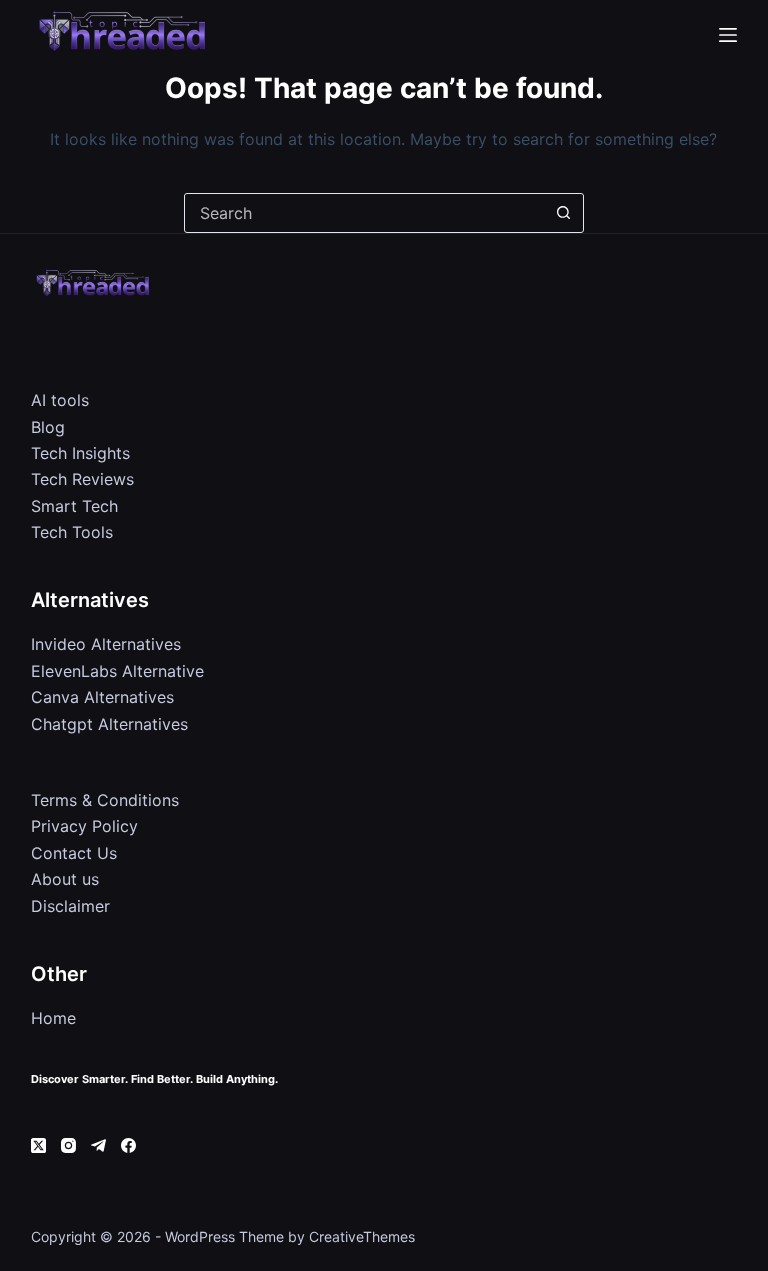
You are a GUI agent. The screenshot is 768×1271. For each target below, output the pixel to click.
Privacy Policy (84, 826)
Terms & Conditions (105, 800)
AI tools (60, 400)
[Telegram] (98, 1145)
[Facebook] (128, 1145)
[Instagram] (68, 1145)
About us (65, 879)
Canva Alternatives (102, 697)
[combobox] (365, 213)
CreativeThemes (362, 1236)
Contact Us (74, 853)
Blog (48, 427)
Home (53, 1018)
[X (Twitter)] (38, 1145)
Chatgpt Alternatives (109, 724)
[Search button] (564, 213)
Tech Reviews (82, 479)
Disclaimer (70, 906)
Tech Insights (80, 453)
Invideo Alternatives (106, 644)
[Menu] (728, 35)
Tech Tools (72, 532)
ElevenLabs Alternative (117, 671)
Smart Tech (74, 506)
